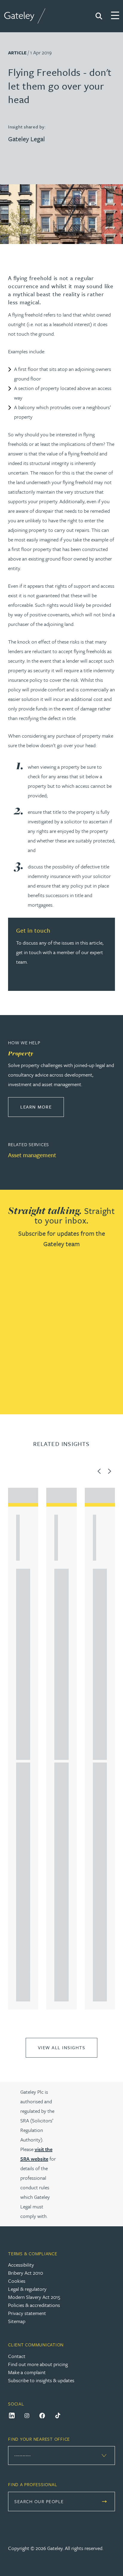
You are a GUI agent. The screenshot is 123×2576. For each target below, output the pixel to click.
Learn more (42, 1107)
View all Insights (62, 2047)
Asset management (32, 1155)
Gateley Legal (26, 139)
